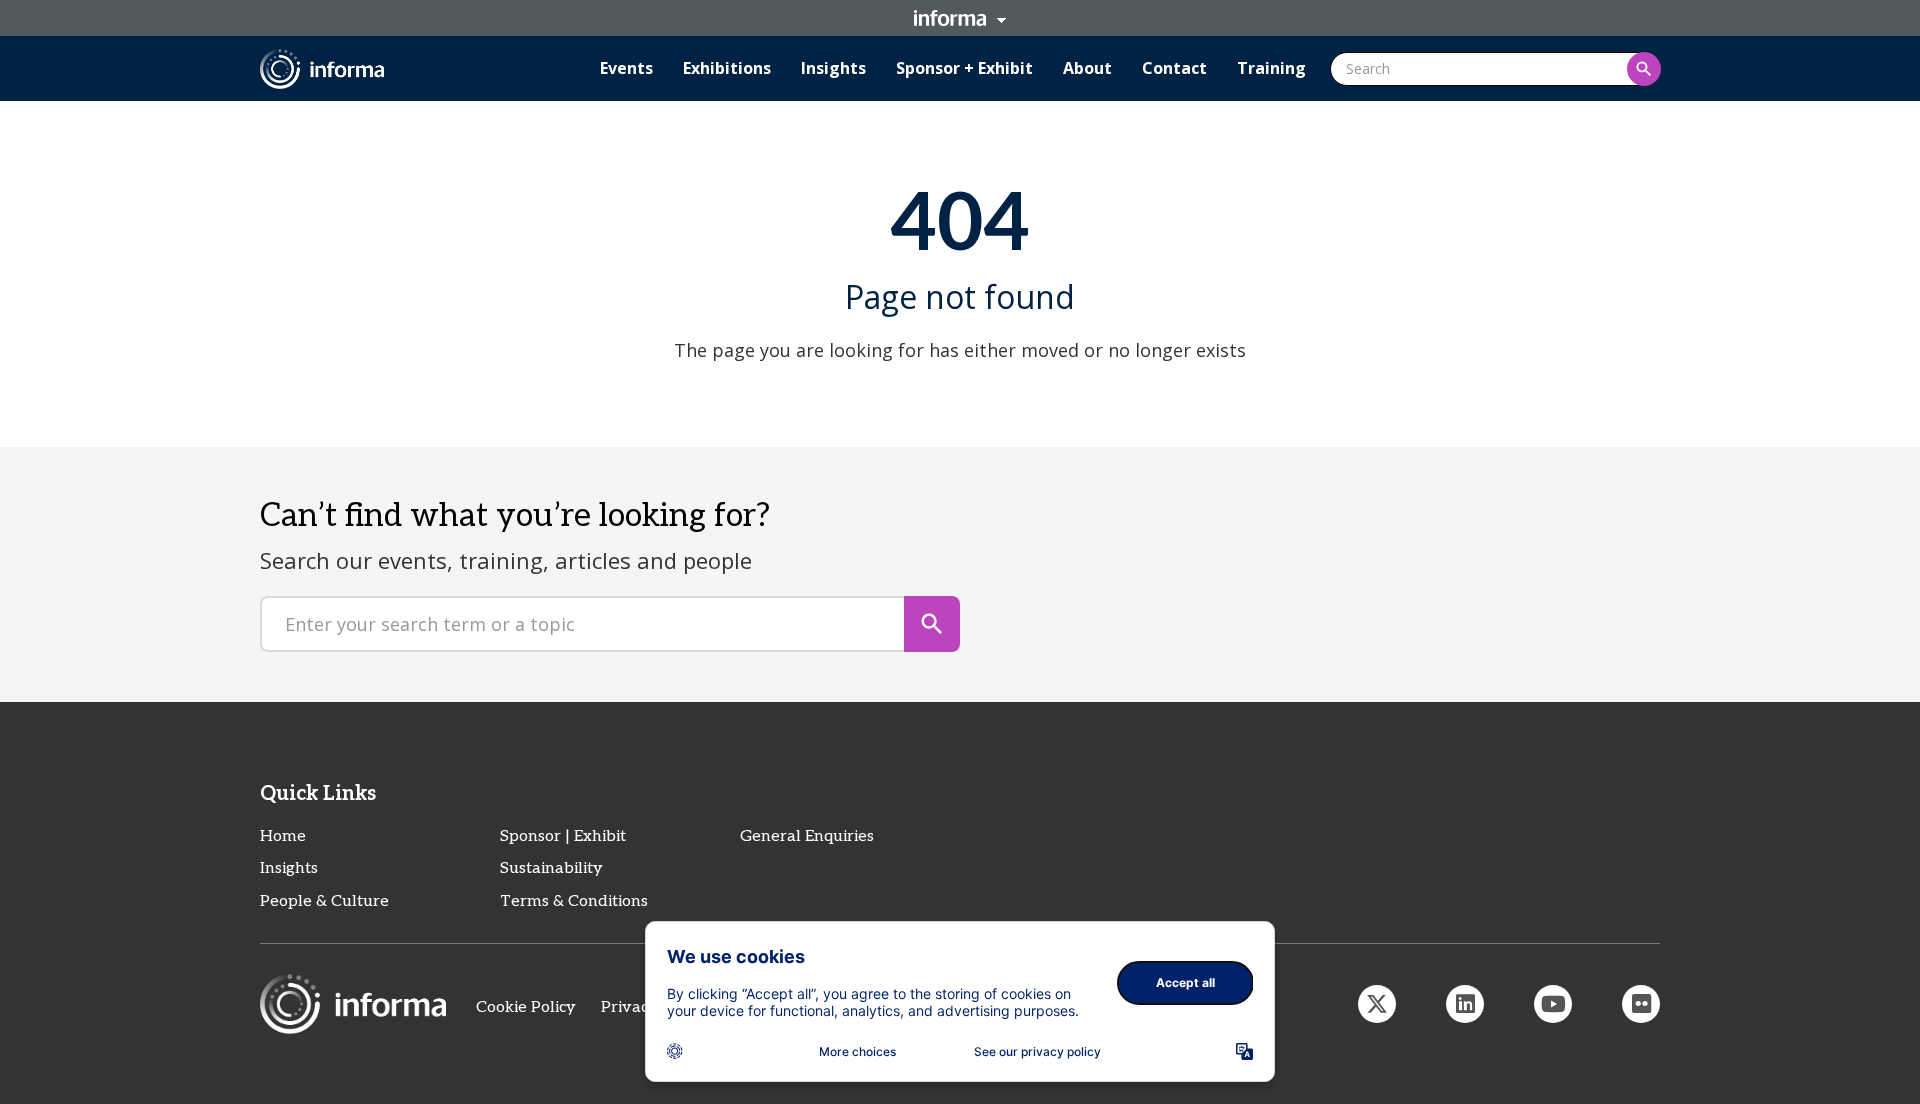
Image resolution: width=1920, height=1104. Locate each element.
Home (283, 836)
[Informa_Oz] (1377, 1004)
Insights (289, 868)
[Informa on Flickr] (1641, 1004)
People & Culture (324, 901)
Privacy (629, 1007)
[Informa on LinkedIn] (1465, 1004)
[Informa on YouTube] (1553, 1004)
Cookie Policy (526, 1007)
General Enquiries (807, 836)
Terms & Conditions (574, 901)
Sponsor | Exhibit (563, 836)
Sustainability (551, 868)
